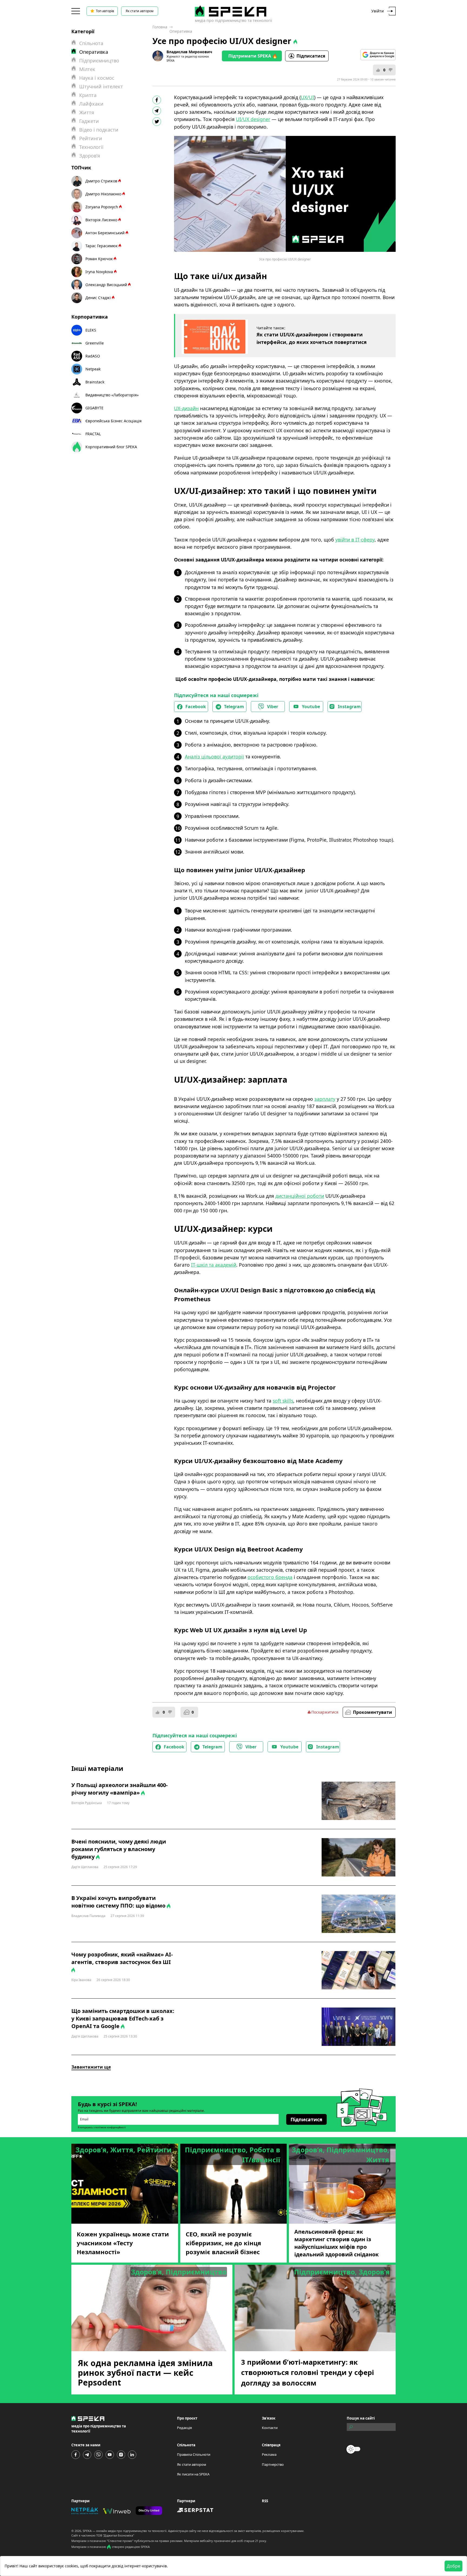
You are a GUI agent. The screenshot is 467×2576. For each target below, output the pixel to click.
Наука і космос (97, 78)
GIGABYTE (94, 408)
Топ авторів (105, 11)
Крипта (88, 95)
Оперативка (181, 31)
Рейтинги (91, 138)
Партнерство (273, 2464)
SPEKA (87, 2531)
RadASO (93, 356)
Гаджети (89, 121)
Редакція (184, 2428)
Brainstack (95, 382)
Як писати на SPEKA (193, 2474)
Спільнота (91, 43)
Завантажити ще (91, 2067)
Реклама (269, 2454)
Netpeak (93, 369)
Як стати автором (140, 11)
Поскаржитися (325, 1712)
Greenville (95, 343)
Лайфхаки (91, 104)
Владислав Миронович (189, 52)
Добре (453, 2566)
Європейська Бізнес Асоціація (114, 421)
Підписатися (311, 56)
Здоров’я (90, 156)
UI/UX (253, 119)
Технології (91, 147)
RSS (265, 2501)
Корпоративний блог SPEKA (111, 447)
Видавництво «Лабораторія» (112, 395)
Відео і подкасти (99, 130)
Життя (87, 112)
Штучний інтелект (101, 86)
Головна (160, 27)
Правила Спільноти (194, 2454)
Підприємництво (99, 61)
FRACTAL (93, 434)
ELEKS (91, 330)
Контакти (270, 2428)
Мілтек (87, 69)
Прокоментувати (373, 1712)
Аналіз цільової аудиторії (214, 757)
